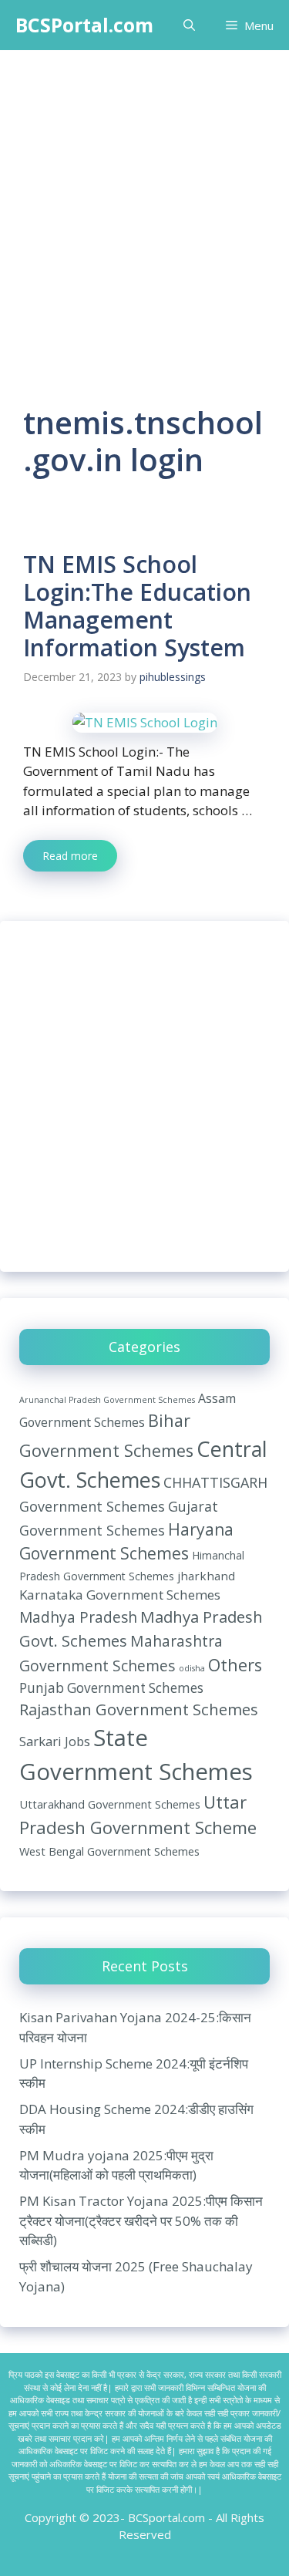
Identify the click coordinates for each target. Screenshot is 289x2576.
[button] (189, 25)
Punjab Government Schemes (111, 1688)
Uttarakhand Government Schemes (110, 1804)
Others (235, 1665)
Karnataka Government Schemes (120, 1595)
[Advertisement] (144, 202)
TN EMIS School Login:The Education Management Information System (137, 606)
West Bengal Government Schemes (109, 1851)
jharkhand (206, 1576)
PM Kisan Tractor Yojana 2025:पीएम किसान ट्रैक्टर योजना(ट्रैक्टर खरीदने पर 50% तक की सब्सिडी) (141, 2220)
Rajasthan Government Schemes (139, 1709)
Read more (70, 856)
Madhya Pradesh (78, 1617)
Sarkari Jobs (55, 1741)
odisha (192, 1668)
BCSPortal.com (84, 25)
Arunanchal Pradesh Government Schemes (107, 1400)
